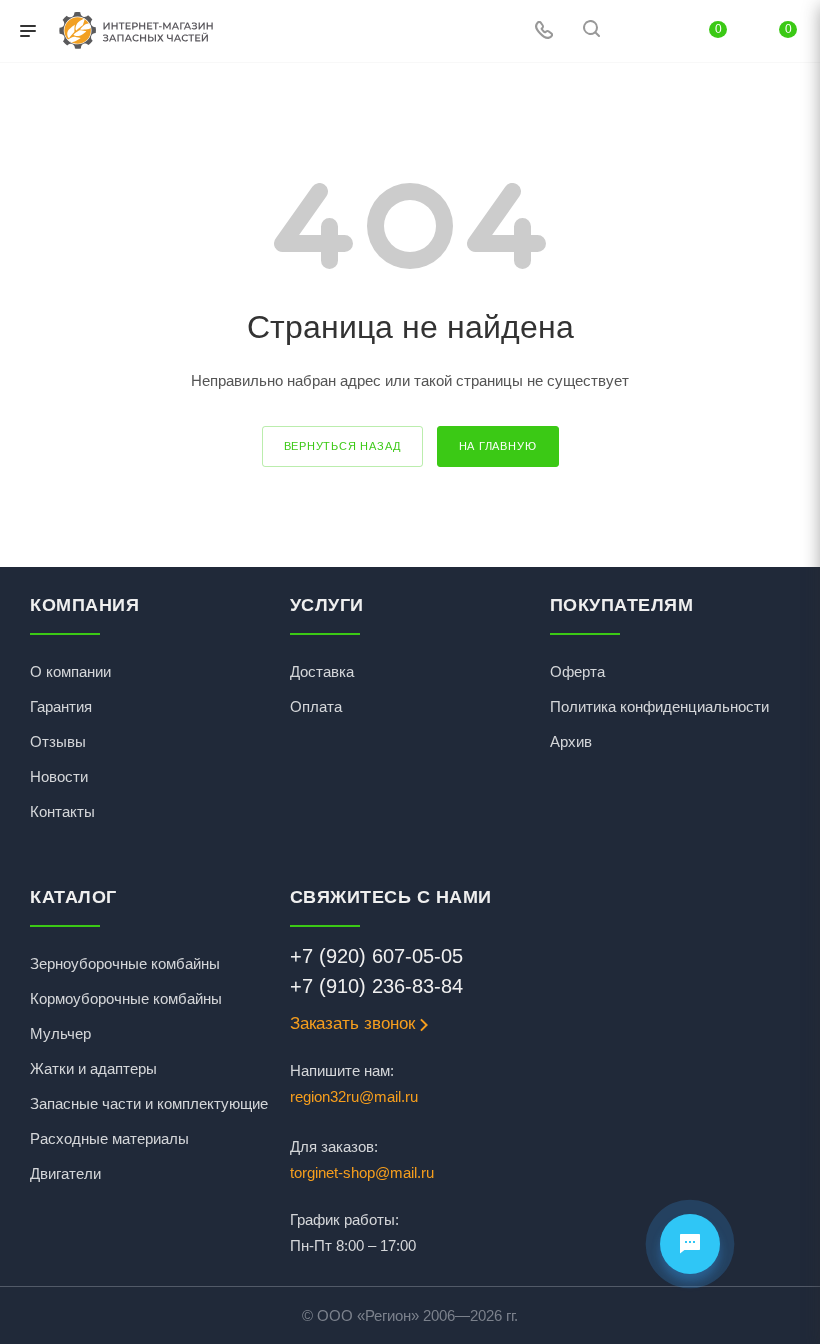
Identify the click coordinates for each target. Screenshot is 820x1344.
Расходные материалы (109, 1138)
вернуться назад (342, 446)
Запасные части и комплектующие (149, 1103)
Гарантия (61, 706)
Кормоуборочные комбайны (126, 998)
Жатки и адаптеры (93, 1068)
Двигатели (65, 1173)
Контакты (62, 811)
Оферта (577, 671)
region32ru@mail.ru (354, 1096)
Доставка (322, 671)
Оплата (316, 706)
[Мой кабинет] (639, 31)
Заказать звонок (352, 1023)
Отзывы (58, 741)
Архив (571, 741)
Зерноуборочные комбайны (125, 963)
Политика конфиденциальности (659, 706)
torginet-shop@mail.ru (362, 1172)
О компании (70, 671)
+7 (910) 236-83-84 (376, 986)
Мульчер (60, 1033)
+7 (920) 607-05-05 (376, 956)
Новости (59, 776)
